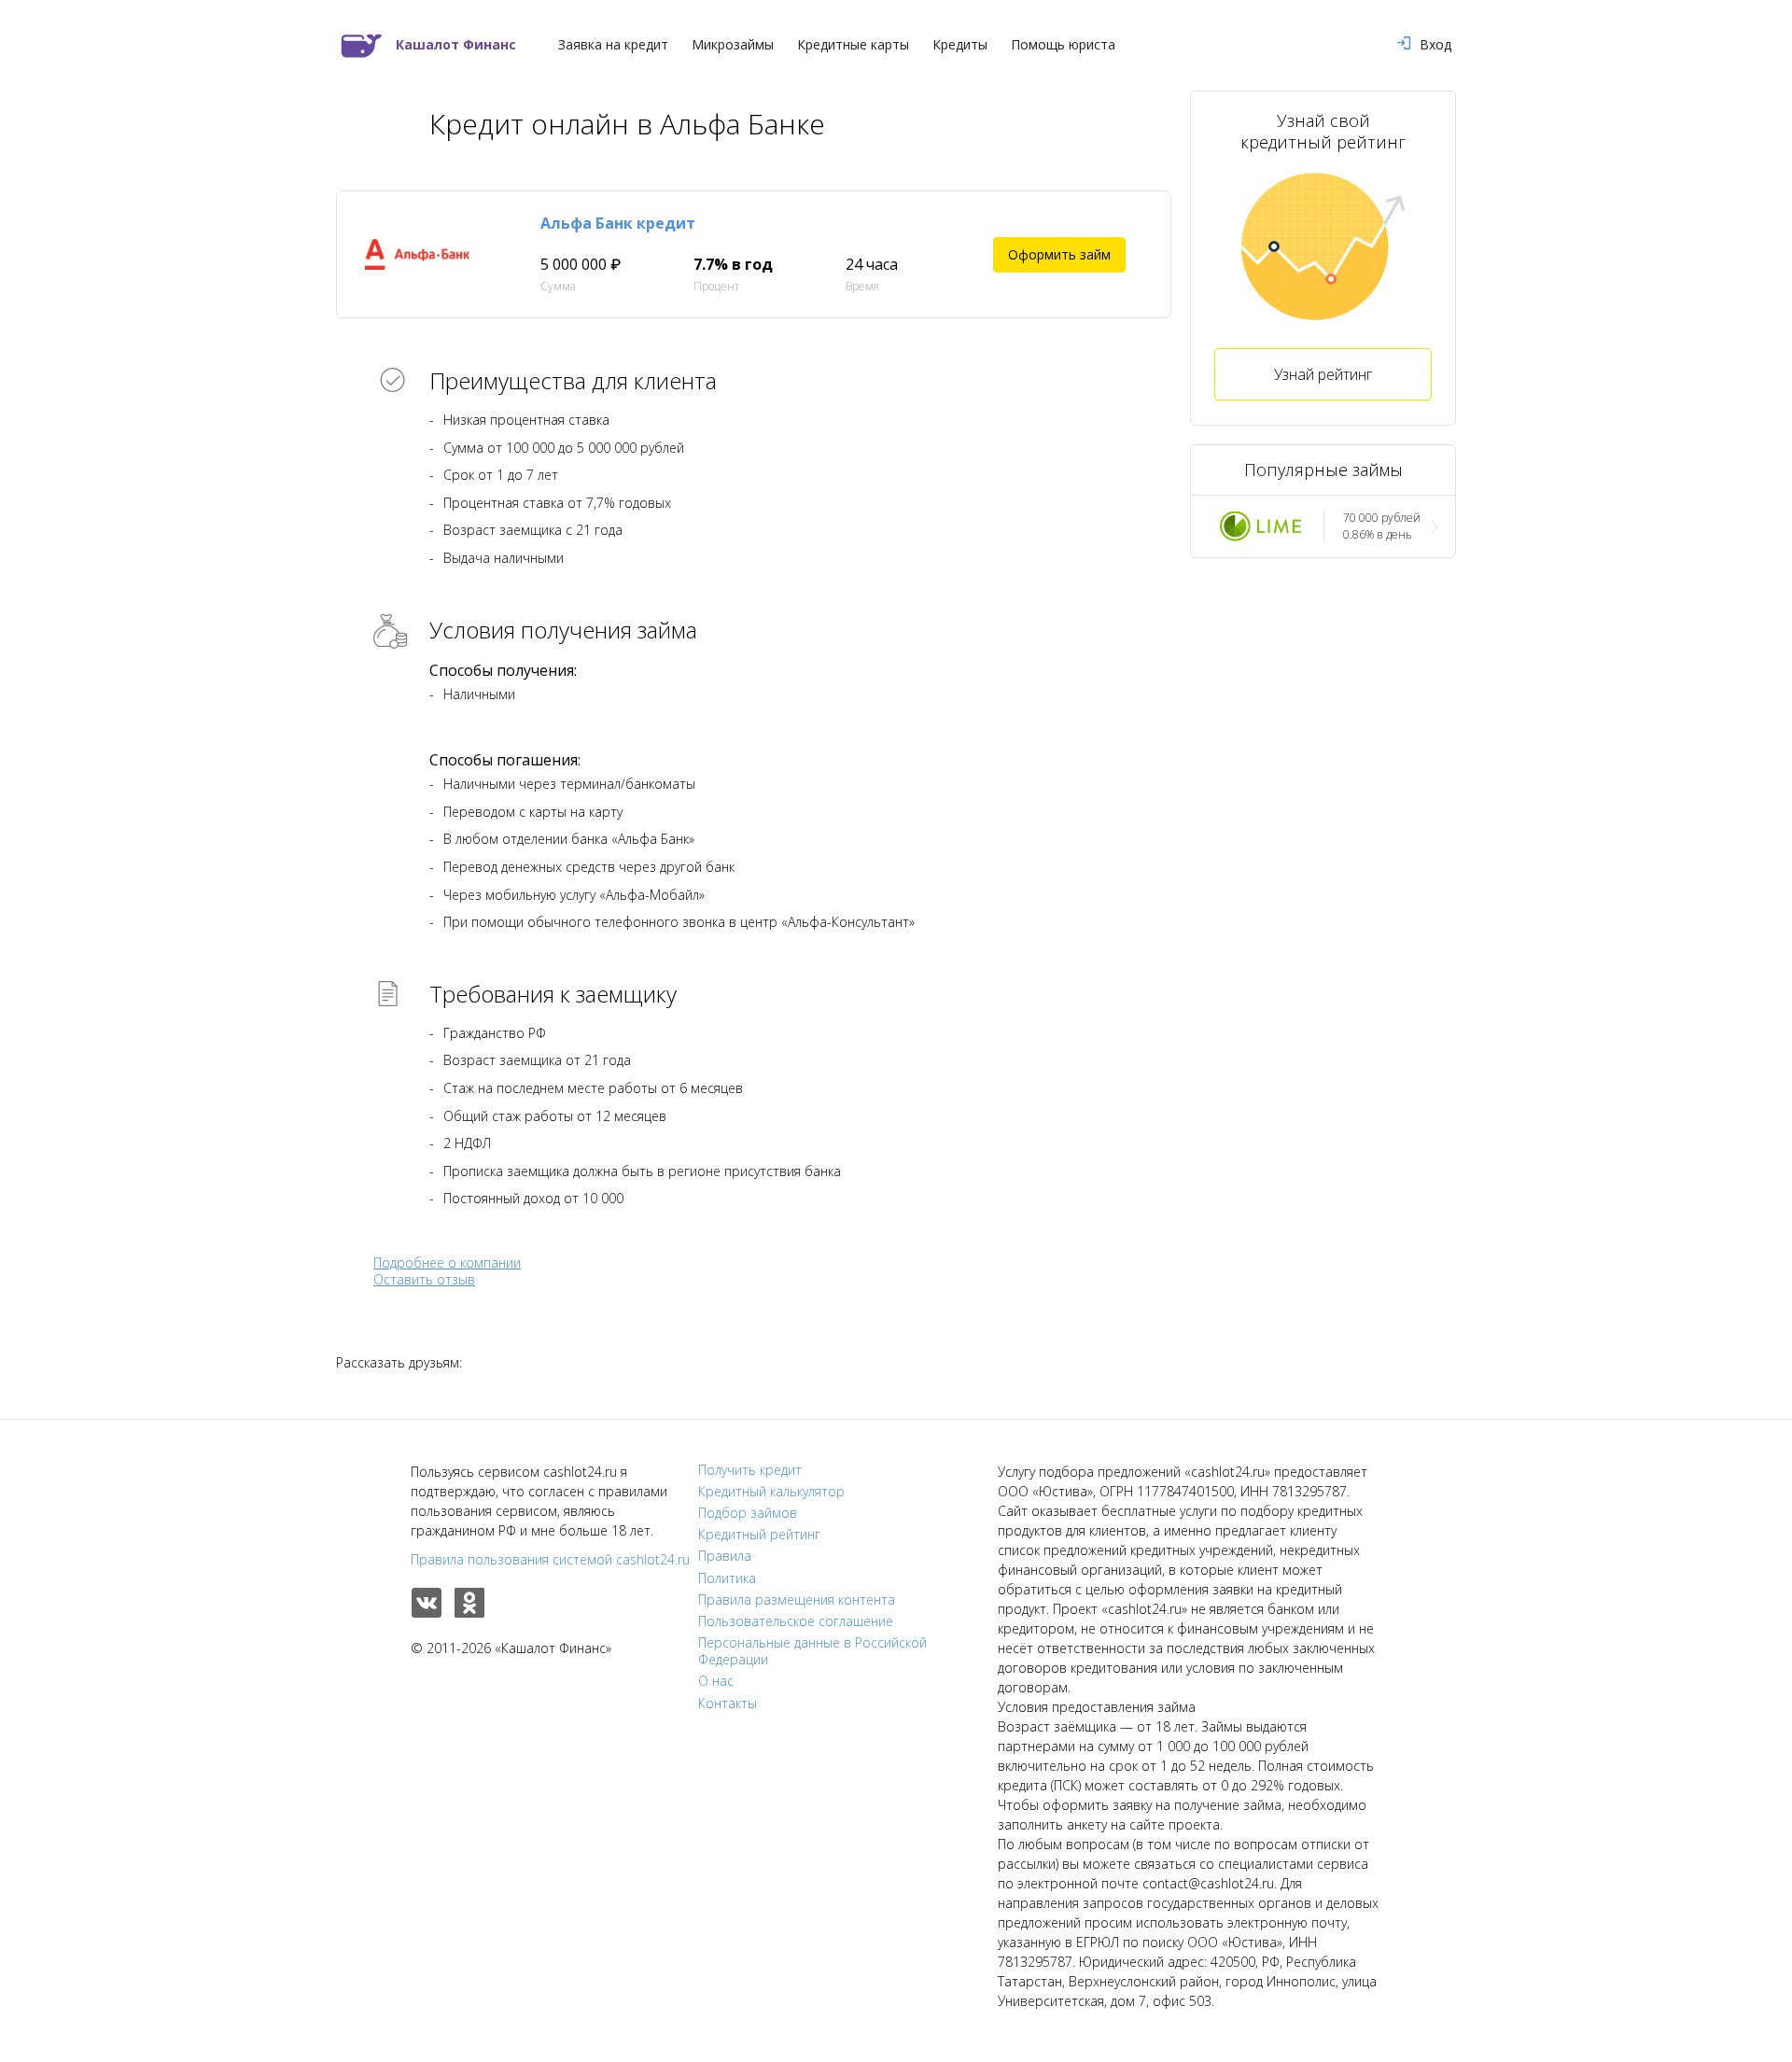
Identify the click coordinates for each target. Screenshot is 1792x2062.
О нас (716, 1681)
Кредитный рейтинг (759, 1535)
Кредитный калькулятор (771, 1492)
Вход (1435, 45)
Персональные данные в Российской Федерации (812, 1651)
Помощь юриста (1063, 45)
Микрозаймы (733, 45)
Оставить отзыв (424, 1280)
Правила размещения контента (797, 1600)
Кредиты (960, 45)
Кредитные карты (853, 45)
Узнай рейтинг (1323, 374)
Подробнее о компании (447, 1262)
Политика (727, 1578)
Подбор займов (748, 1513)
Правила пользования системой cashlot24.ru (550, 1559)
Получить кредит (750, 1470)
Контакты (728, 1704)
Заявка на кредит (613, 45)
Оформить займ (1059, 254)
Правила (725, 1556)
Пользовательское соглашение (796, 1621)
